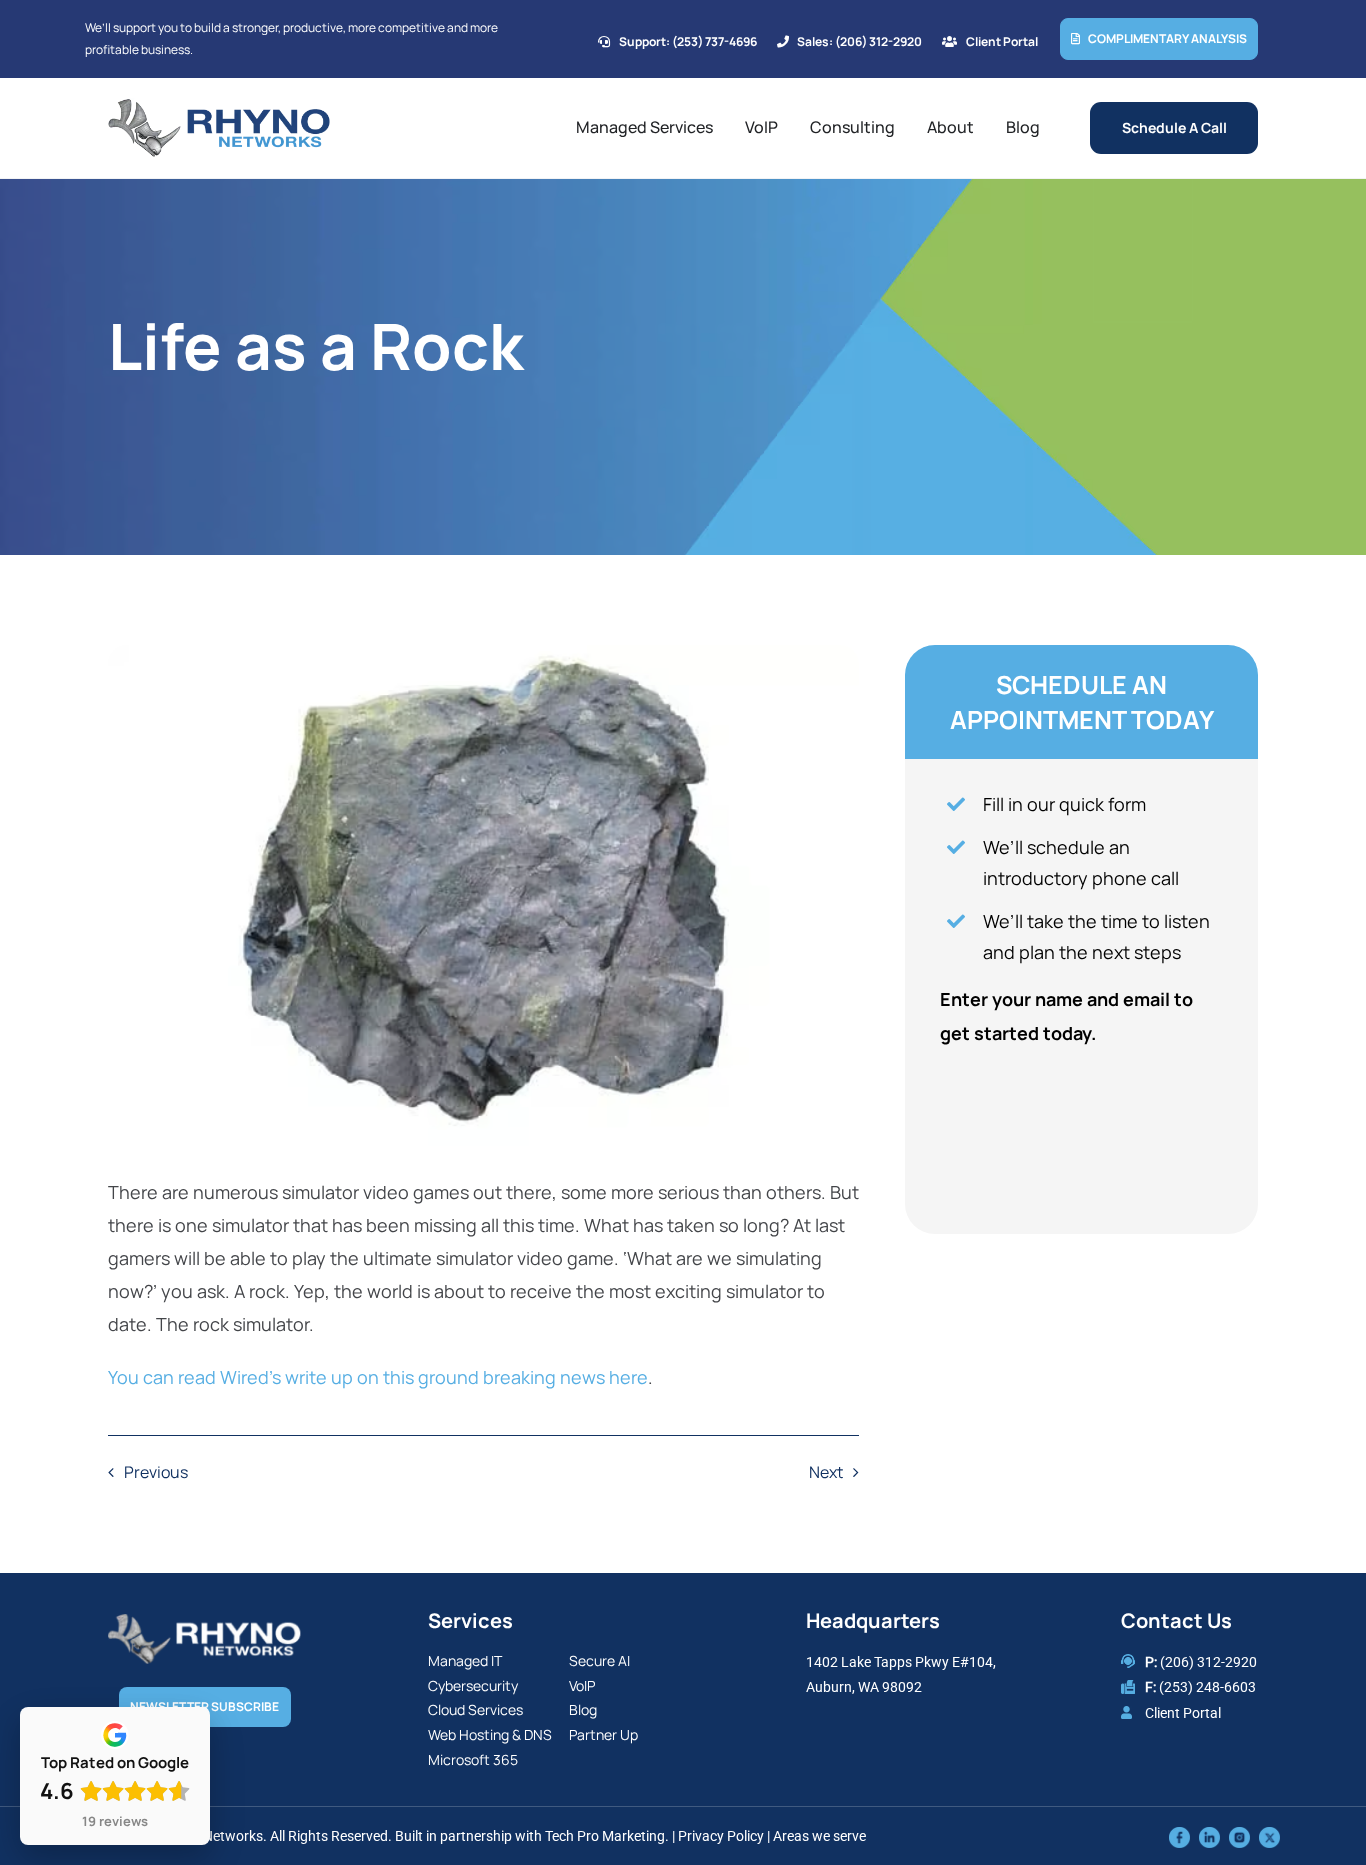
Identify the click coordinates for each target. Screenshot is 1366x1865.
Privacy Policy (721, 1836)
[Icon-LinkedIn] (1209, 1836)
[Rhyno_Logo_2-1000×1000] (219, 107)
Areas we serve (819, 1836)
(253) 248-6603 (1207, 1687)
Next (826, 1472)
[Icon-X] (1269, 1836)
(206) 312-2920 (1208, 1662)
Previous (156, 1472)
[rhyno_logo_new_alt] (204, 1623)
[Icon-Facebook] (1179, 1836)
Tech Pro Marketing (605, 1836)
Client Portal (1183, 1713)
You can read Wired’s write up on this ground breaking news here (378, 1377)
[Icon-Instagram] (1239, 1836)
